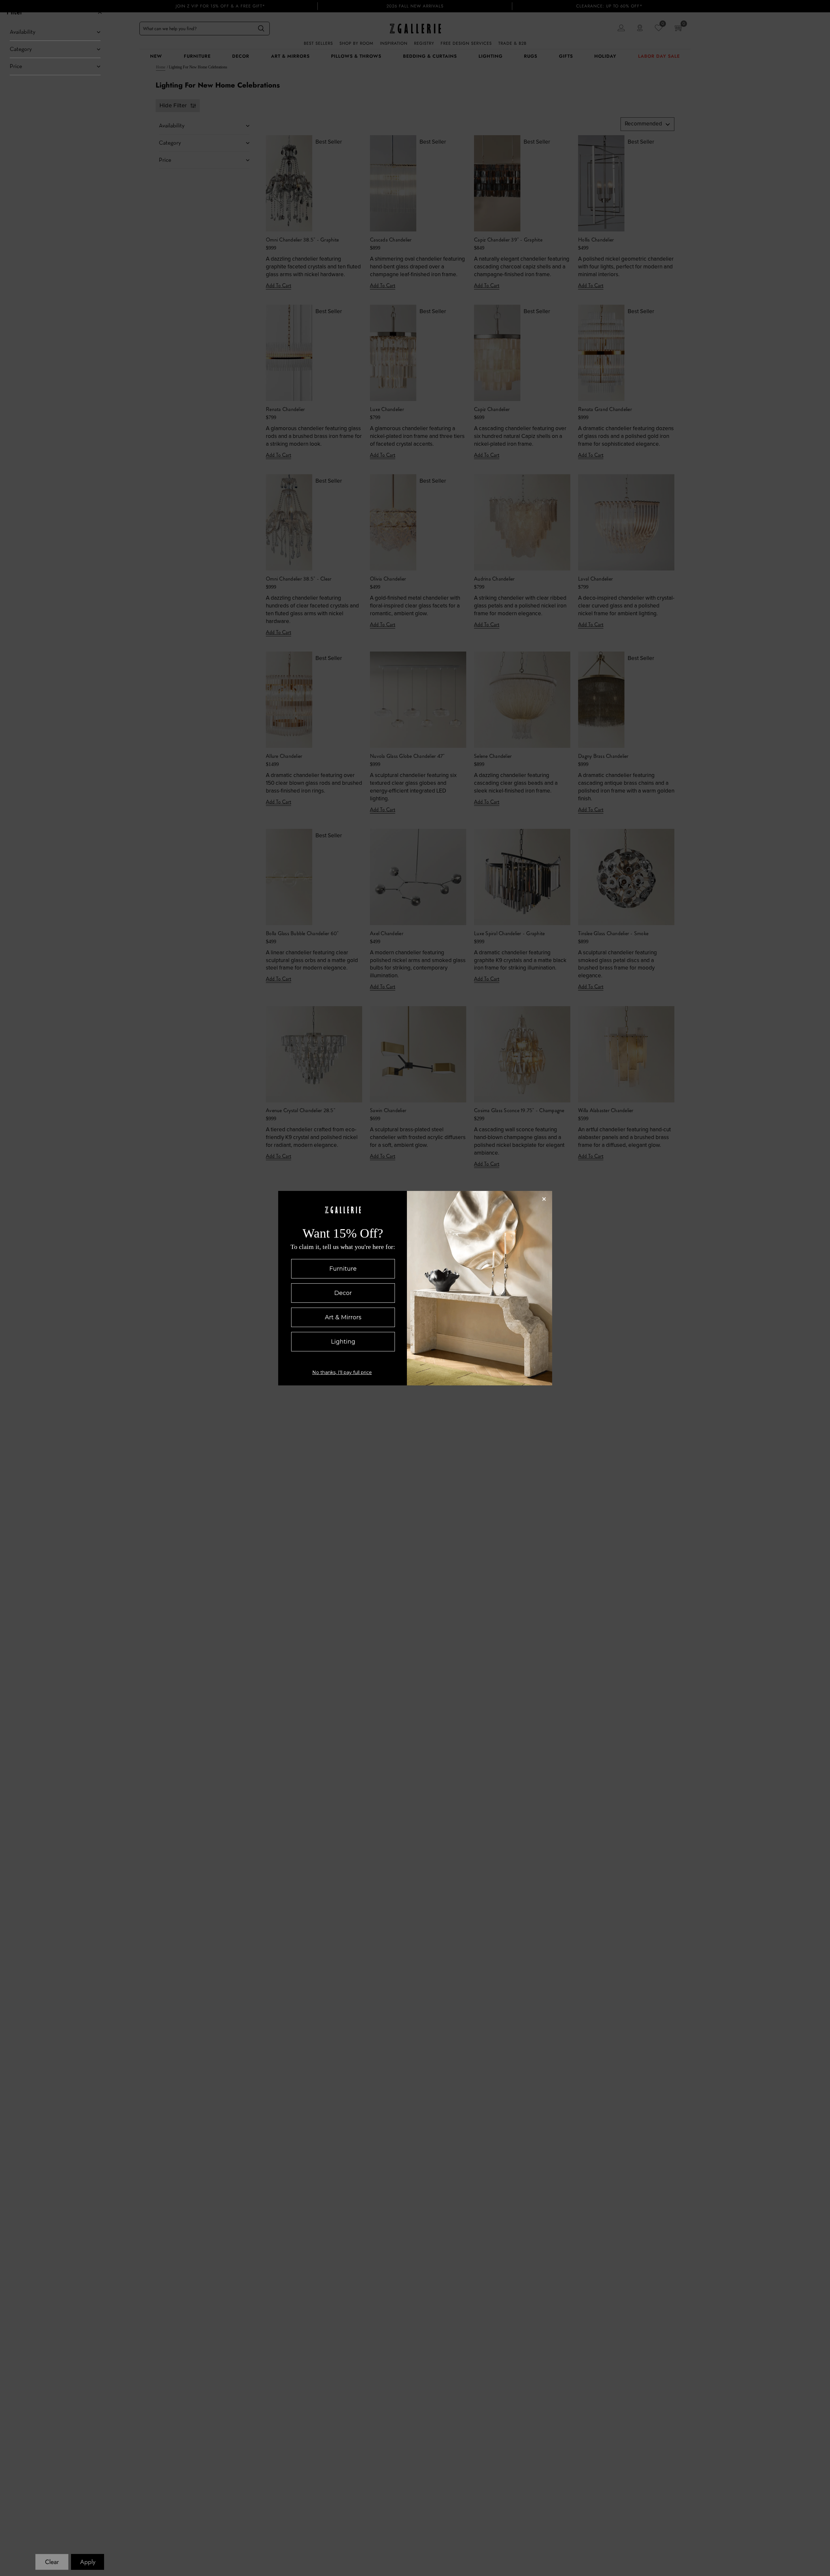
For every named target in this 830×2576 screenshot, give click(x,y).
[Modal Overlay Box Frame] (415, 1288)
